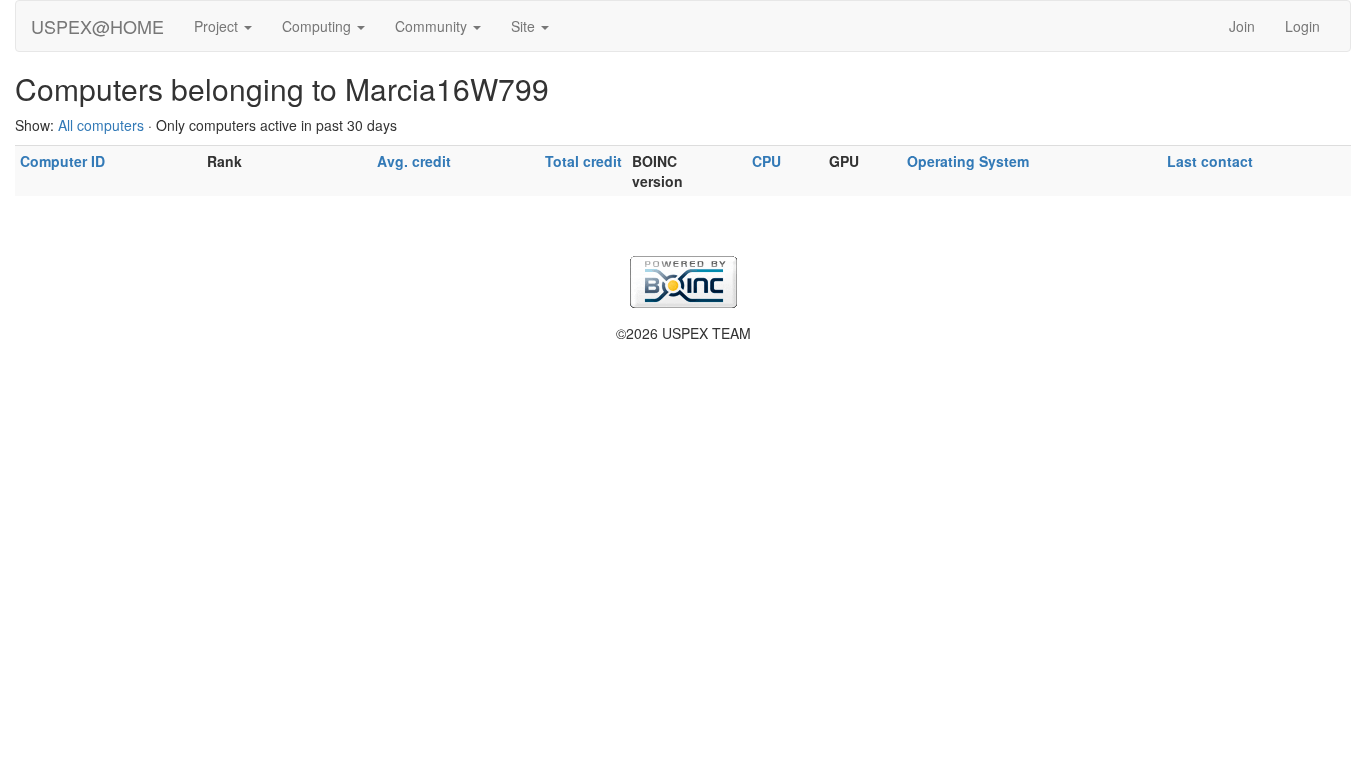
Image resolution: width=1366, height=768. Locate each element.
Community (433, 26)
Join (1242, 26)
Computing (318, 26)
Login (1302, 26)
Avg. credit (414, 161)
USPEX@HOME (97, 26)
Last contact (1210, 161)
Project (218, 26)
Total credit (583, 161)
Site (525, 26)
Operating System (968, 161)
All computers (101, 125)
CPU (766, 161)
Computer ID (62, 161)
